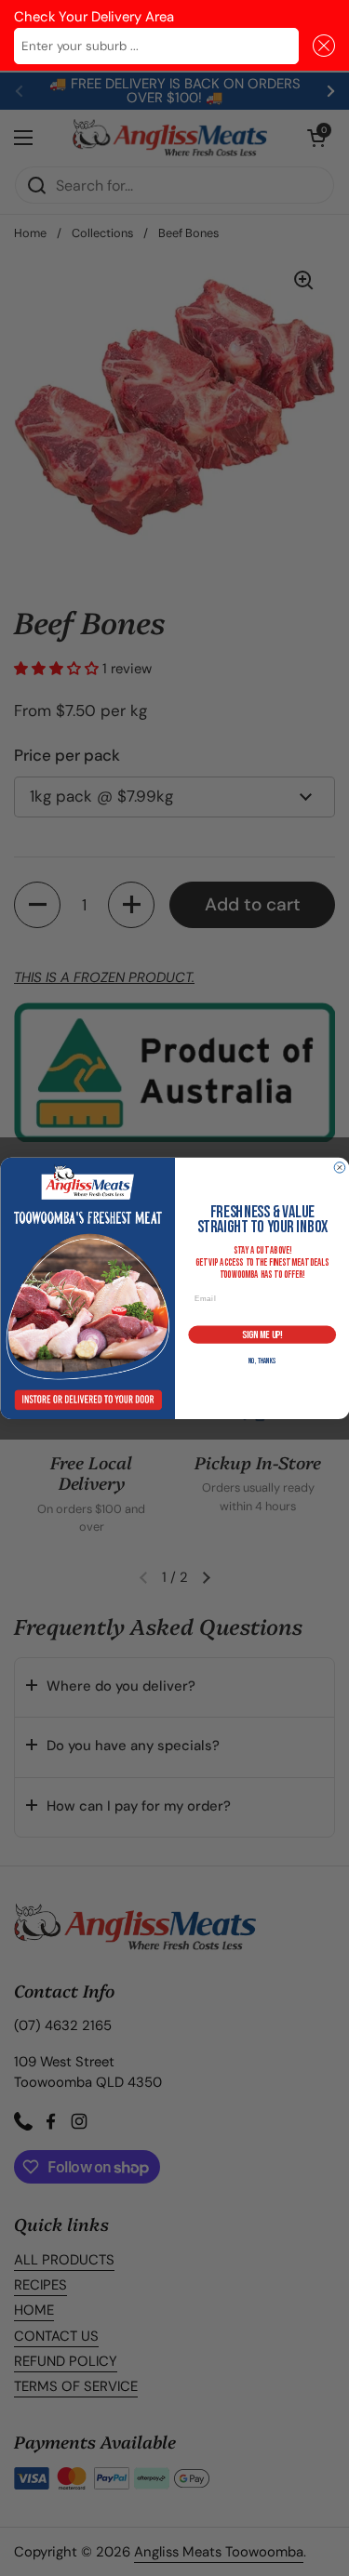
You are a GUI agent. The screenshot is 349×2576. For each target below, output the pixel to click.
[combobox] (156, 46)
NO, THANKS (262, 1361)
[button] (321, 46)
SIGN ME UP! (262, 1334)
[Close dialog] (340, 1167)
